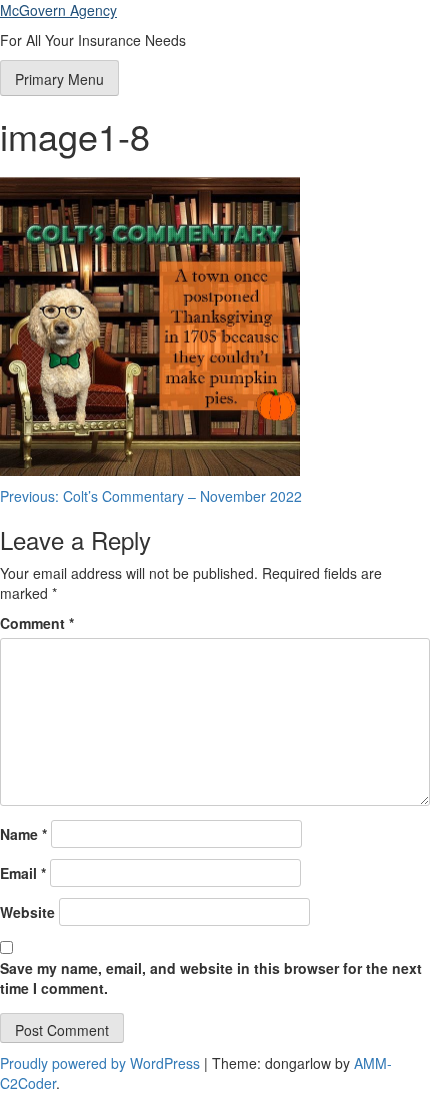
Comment (37, 623)
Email (23, 873)
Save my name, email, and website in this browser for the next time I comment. (211, 978)
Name (23, 834)
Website (27, 912)
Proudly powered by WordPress (102, 1063)
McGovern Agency (58, 10)
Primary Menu (59, 79)
